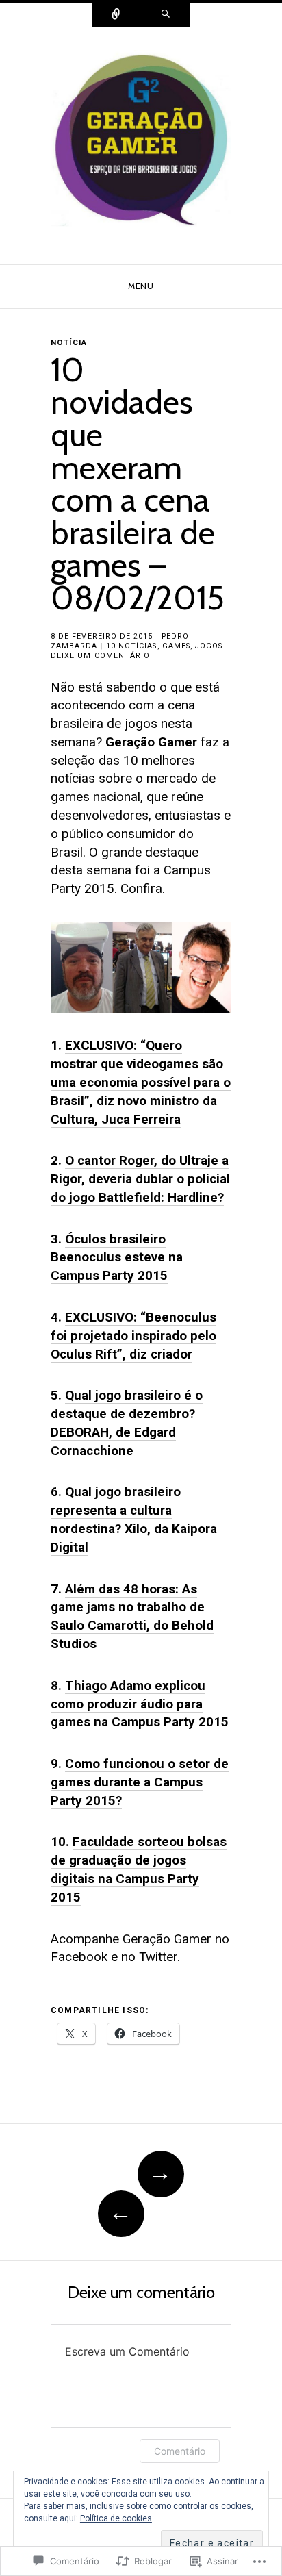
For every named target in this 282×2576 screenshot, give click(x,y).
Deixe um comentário (100, 656)
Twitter (158, 1957)
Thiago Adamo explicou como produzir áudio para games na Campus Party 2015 (140, 1704)
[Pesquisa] (166, 15)
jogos (209, 646)
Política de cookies (116, 2518)
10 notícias (132, 646)
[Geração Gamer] (141, 145)
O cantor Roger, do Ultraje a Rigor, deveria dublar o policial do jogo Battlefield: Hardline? (140, 1179)
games (176, 646)
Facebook (79, 1957)
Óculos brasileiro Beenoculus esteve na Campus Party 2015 (117, 1258)
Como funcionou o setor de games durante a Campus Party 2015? (140, 1782)
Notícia (69, 342)
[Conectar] (116, 15)
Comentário (180, 2451)
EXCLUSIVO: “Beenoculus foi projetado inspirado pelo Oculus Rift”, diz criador (133, 1336)
